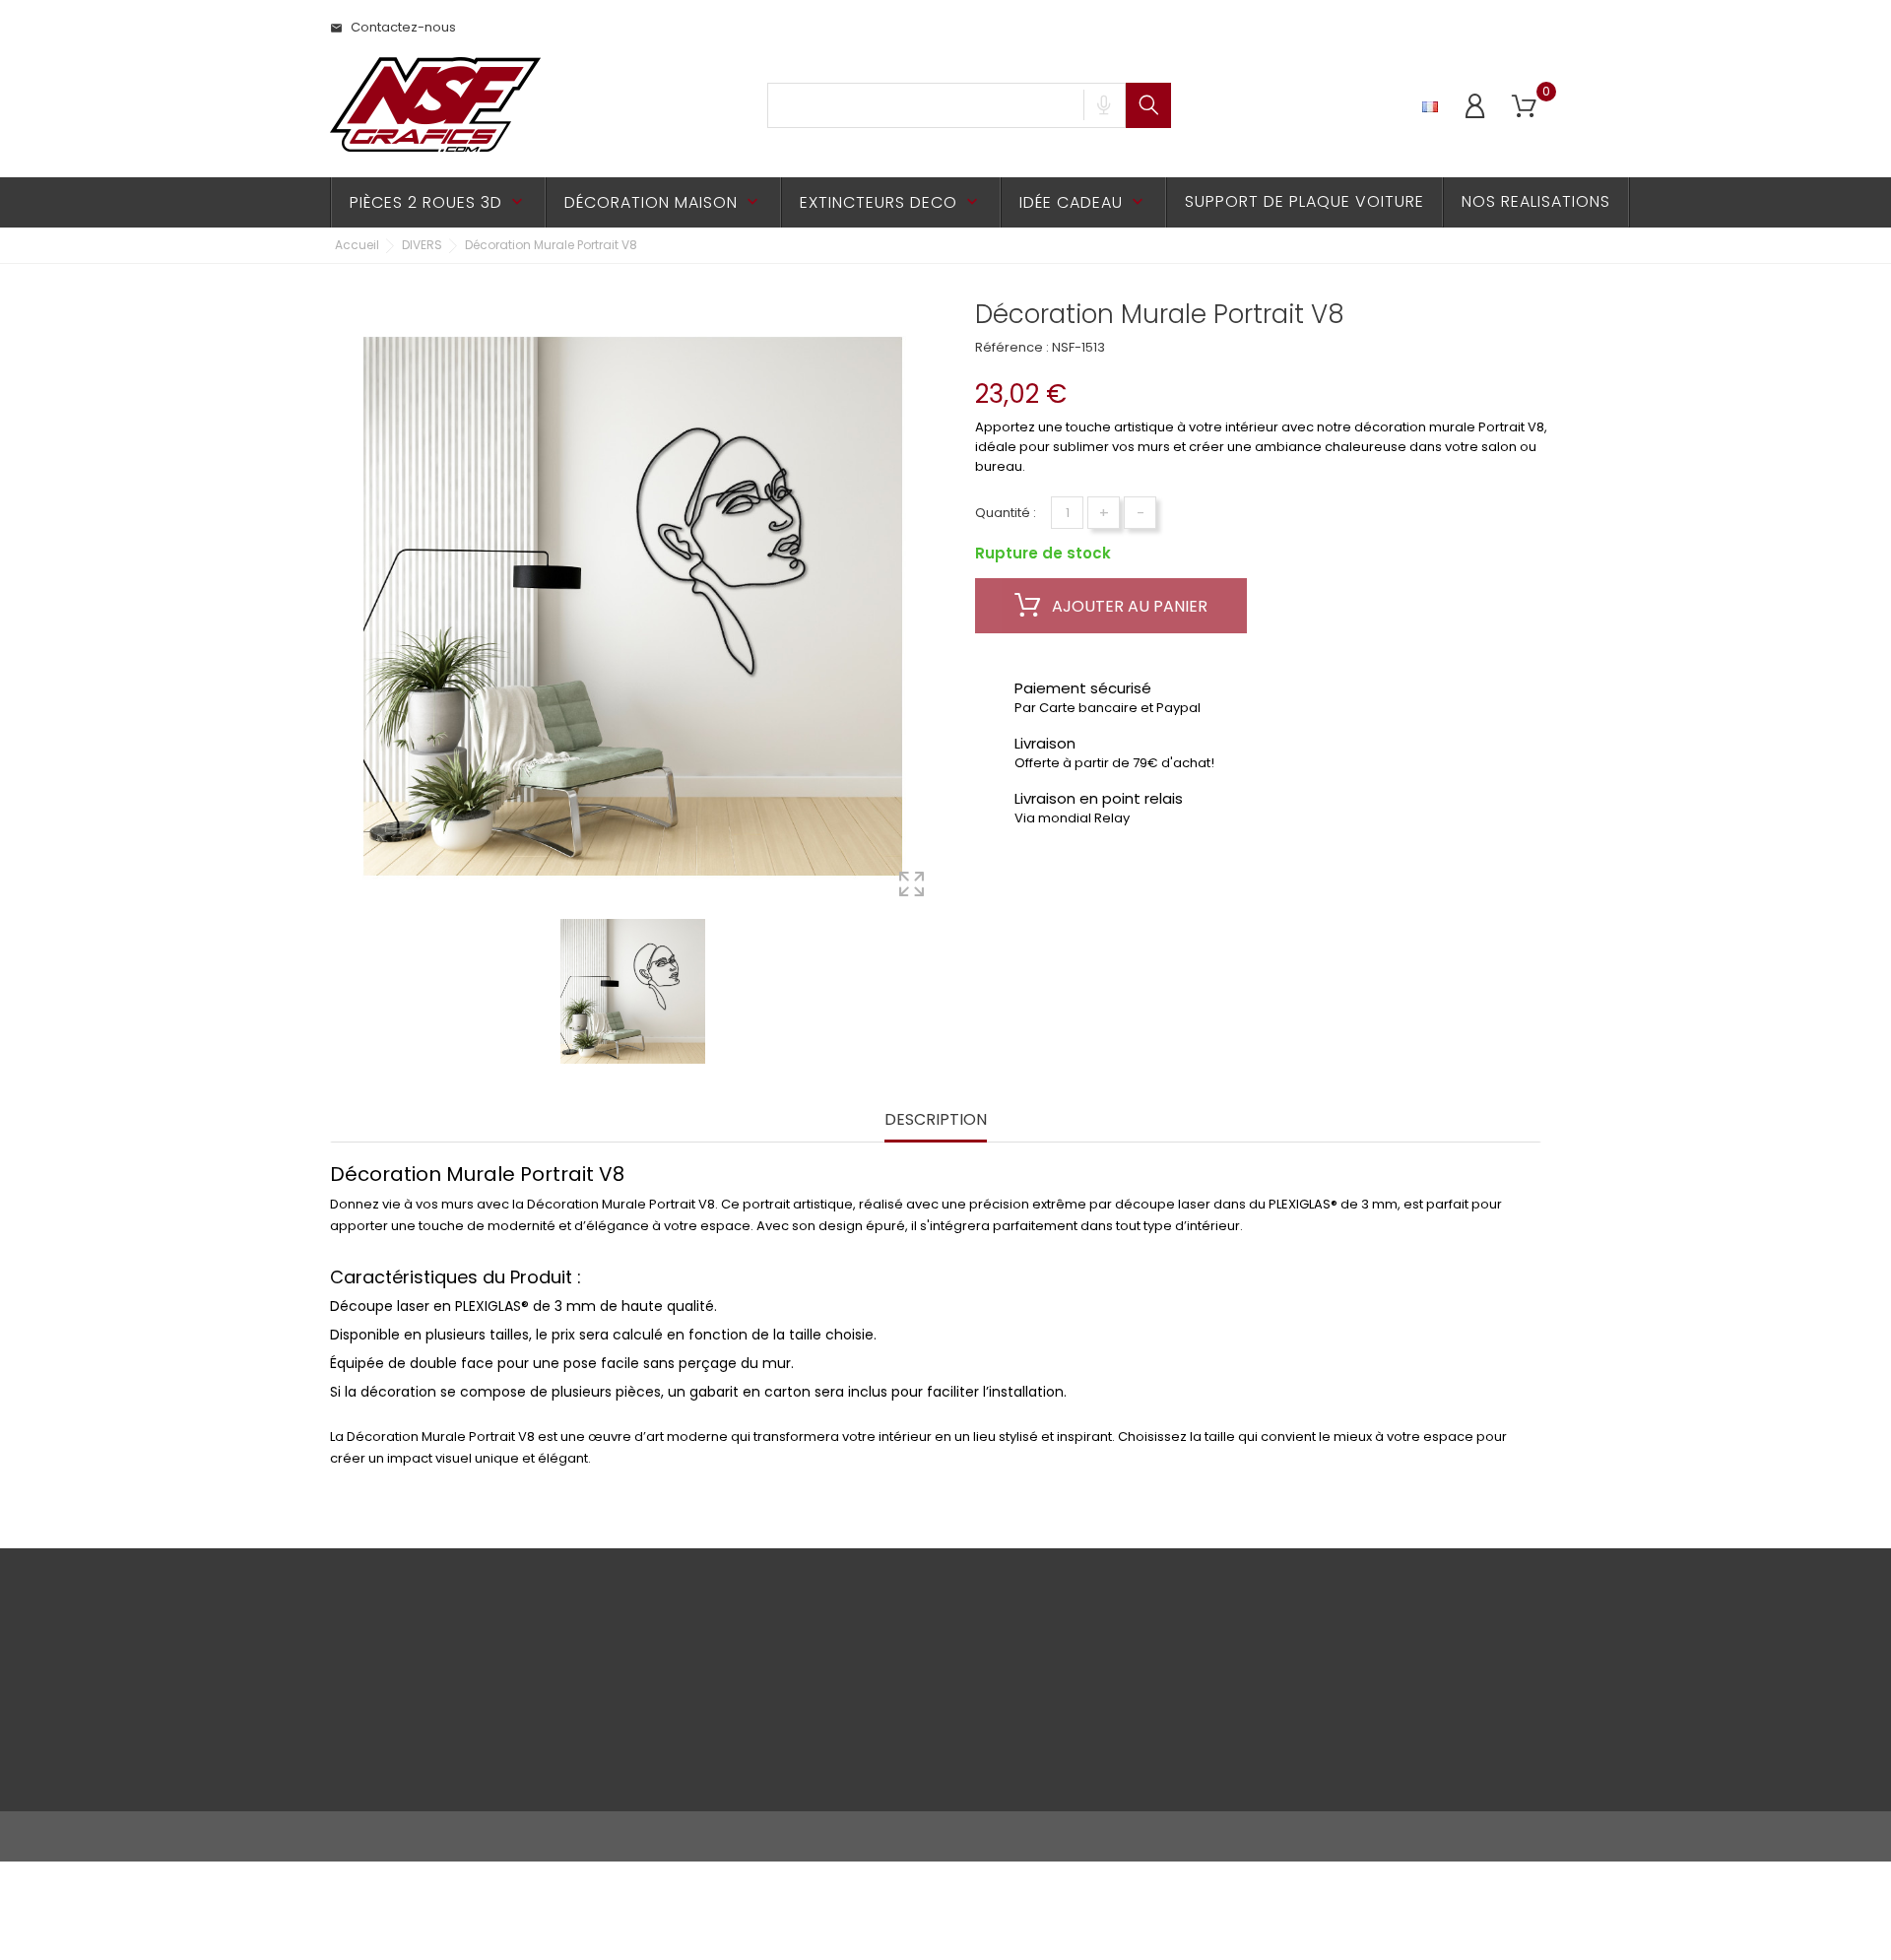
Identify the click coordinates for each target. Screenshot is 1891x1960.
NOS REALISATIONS (1536, 201)
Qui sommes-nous (599, 1745)
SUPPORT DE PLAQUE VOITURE (1304, 201)
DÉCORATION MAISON (663, 202)
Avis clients (574, 1714)
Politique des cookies (398, 1735)
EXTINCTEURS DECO (891, 202)
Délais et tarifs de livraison (622, 1653)
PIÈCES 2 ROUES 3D (438, 202)
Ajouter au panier (1128, 606)
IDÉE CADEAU (1083, 202)
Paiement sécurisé (599, 1684)
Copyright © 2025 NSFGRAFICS (425, 1836)
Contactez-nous (393, 27)
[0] (1524, 107)
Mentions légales (385, 1704)
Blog (553, 1775)
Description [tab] (936, 1120)
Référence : (1012, 347)
